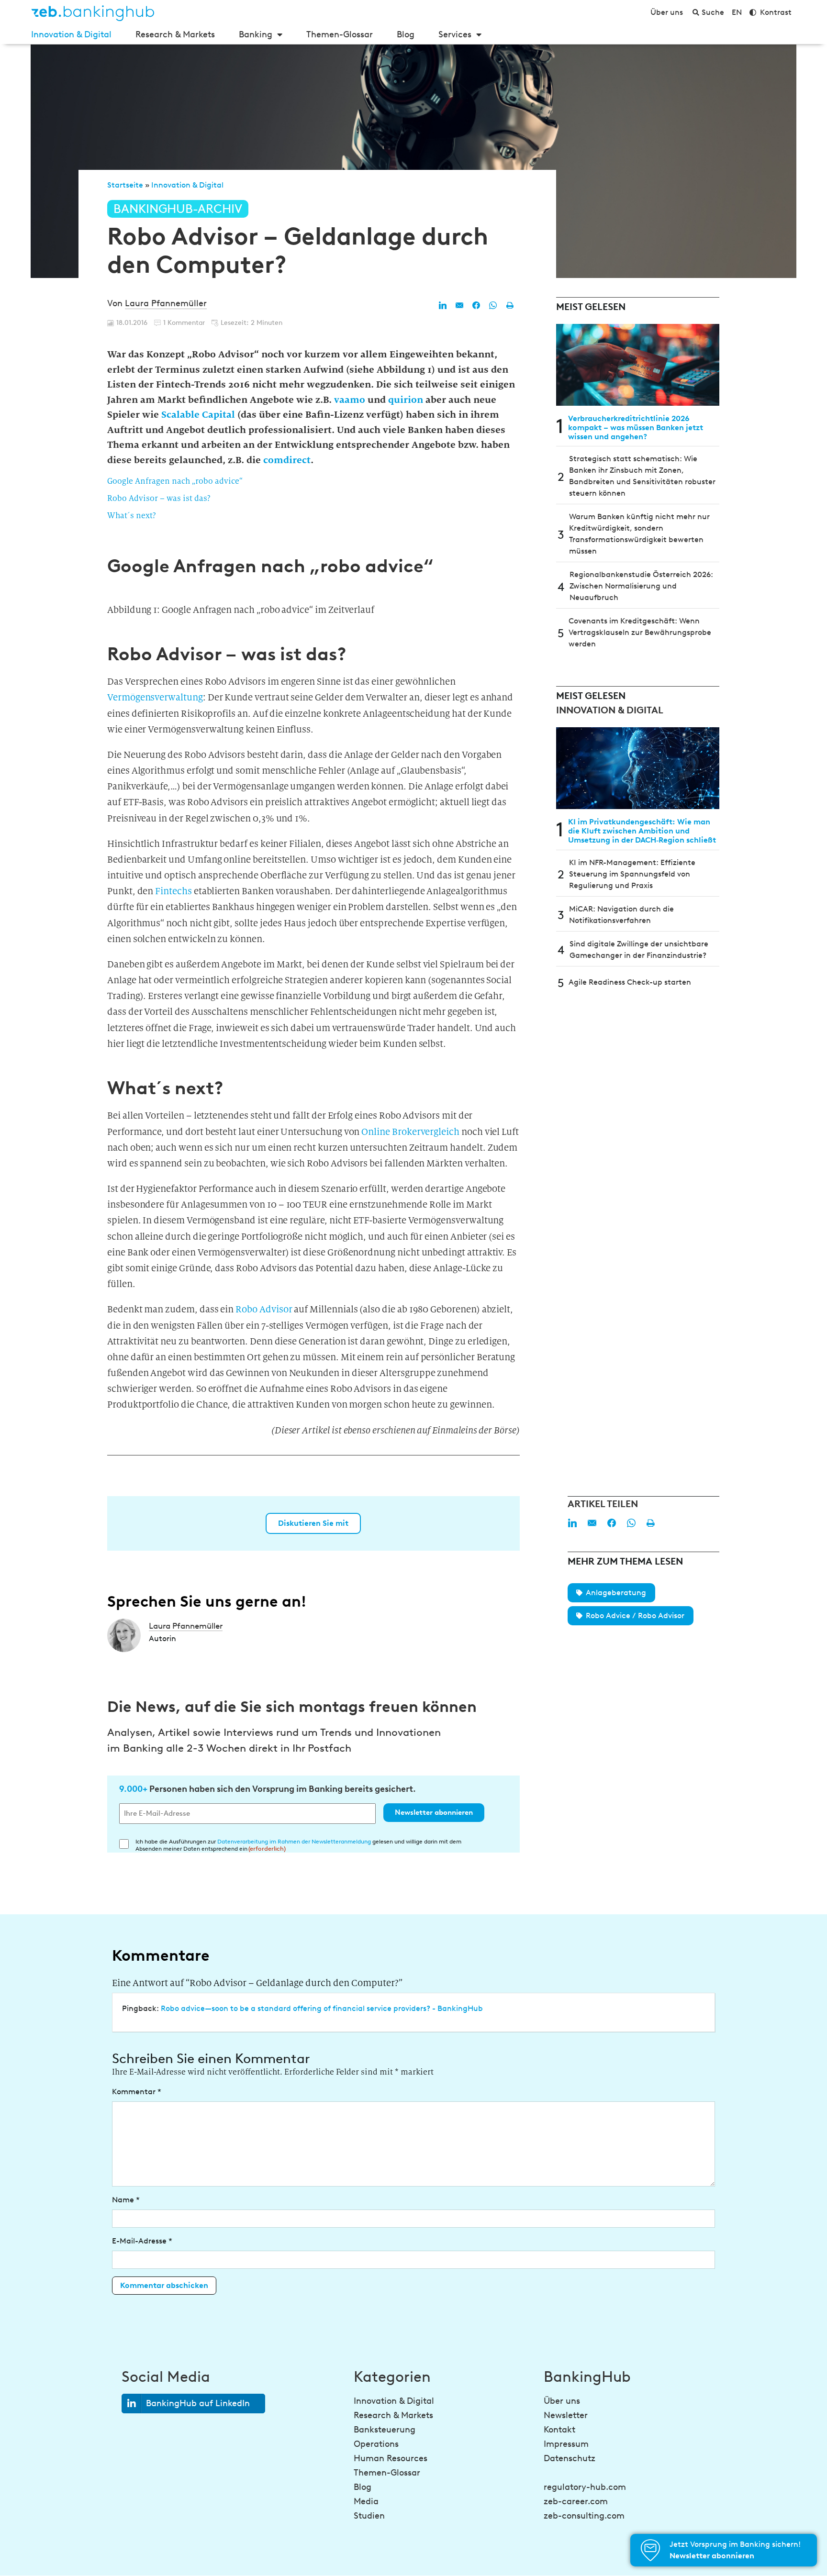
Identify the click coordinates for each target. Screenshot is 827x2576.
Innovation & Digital (71, 34)
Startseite (125, 185)
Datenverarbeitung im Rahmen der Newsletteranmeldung (294, 1841)
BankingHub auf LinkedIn (198, 2403)
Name (126, 2200)
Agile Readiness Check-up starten (630, 982)
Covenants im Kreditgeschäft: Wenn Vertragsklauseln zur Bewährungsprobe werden (640, 632)
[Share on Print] (510, 305)
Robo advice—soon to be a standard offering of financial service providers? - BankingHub (322, 2008)
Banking (256, 34)
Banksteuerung (385, 2430)
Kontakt (559, 2430)
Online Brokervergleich (410, 1132)
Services (455, 34)
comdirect (287, 460)
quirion (406, 400)
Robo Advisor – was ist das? (159, 498)
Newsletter (566, 2415)
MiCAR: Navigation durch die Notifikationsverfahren (621, 915)
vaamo (350, 400)
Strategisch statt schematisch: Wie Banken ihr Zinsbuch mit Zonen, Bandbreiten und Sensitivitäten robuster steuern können (642, 476)
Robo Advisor (264, 1309)
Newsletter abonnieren (434, 1812)
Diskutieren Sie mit (313, 1523)
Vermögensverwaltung (155, 697)
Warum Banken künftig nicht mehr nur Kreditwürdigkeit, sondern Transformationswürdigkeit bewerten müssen (639, 534)
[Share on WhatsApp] (493, 305)
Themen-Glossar (340, 34)
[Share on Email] (459, 305)
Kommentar (137, 2092)
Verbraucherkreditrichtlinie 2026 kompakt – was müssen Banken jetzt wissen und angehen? (636, 427)
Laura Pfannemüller (166, 303)
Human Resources (391, 2458)
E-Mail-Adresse (142, 2241)
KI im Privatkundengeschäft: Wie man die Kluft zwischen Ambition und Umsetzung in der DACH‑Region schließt (642, 831)
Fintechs (173, 891)
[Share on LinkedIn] (443, 305)
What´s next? (132, 516)
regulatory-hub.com (585, 2487)
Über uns (562, 2401)
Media (366, 2501)
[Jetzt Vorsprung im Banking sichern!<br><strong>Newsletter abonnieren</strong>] (650, 2550)
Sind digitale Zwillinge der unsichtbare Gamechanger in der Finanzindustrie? (639, 949)
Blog (406, 34)
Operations (376, 2444)
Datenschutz (570, 2458)
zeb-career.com (576, 2501)
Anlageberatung (616, 1593)
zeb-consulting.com (584, 2516)
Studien (369, 2516)
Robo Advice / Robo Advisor (635, 1616)
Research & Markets (175, 34)
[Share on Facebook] (476, 305)
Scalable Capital (198, 414)
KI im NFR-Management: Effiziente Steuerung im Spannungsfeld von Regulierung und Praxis (632, 874)
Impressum (566, 2444)
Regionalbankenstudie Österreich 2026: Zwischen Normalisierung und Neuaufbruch (641, 586)
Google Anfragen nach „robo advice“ (175, 481)
